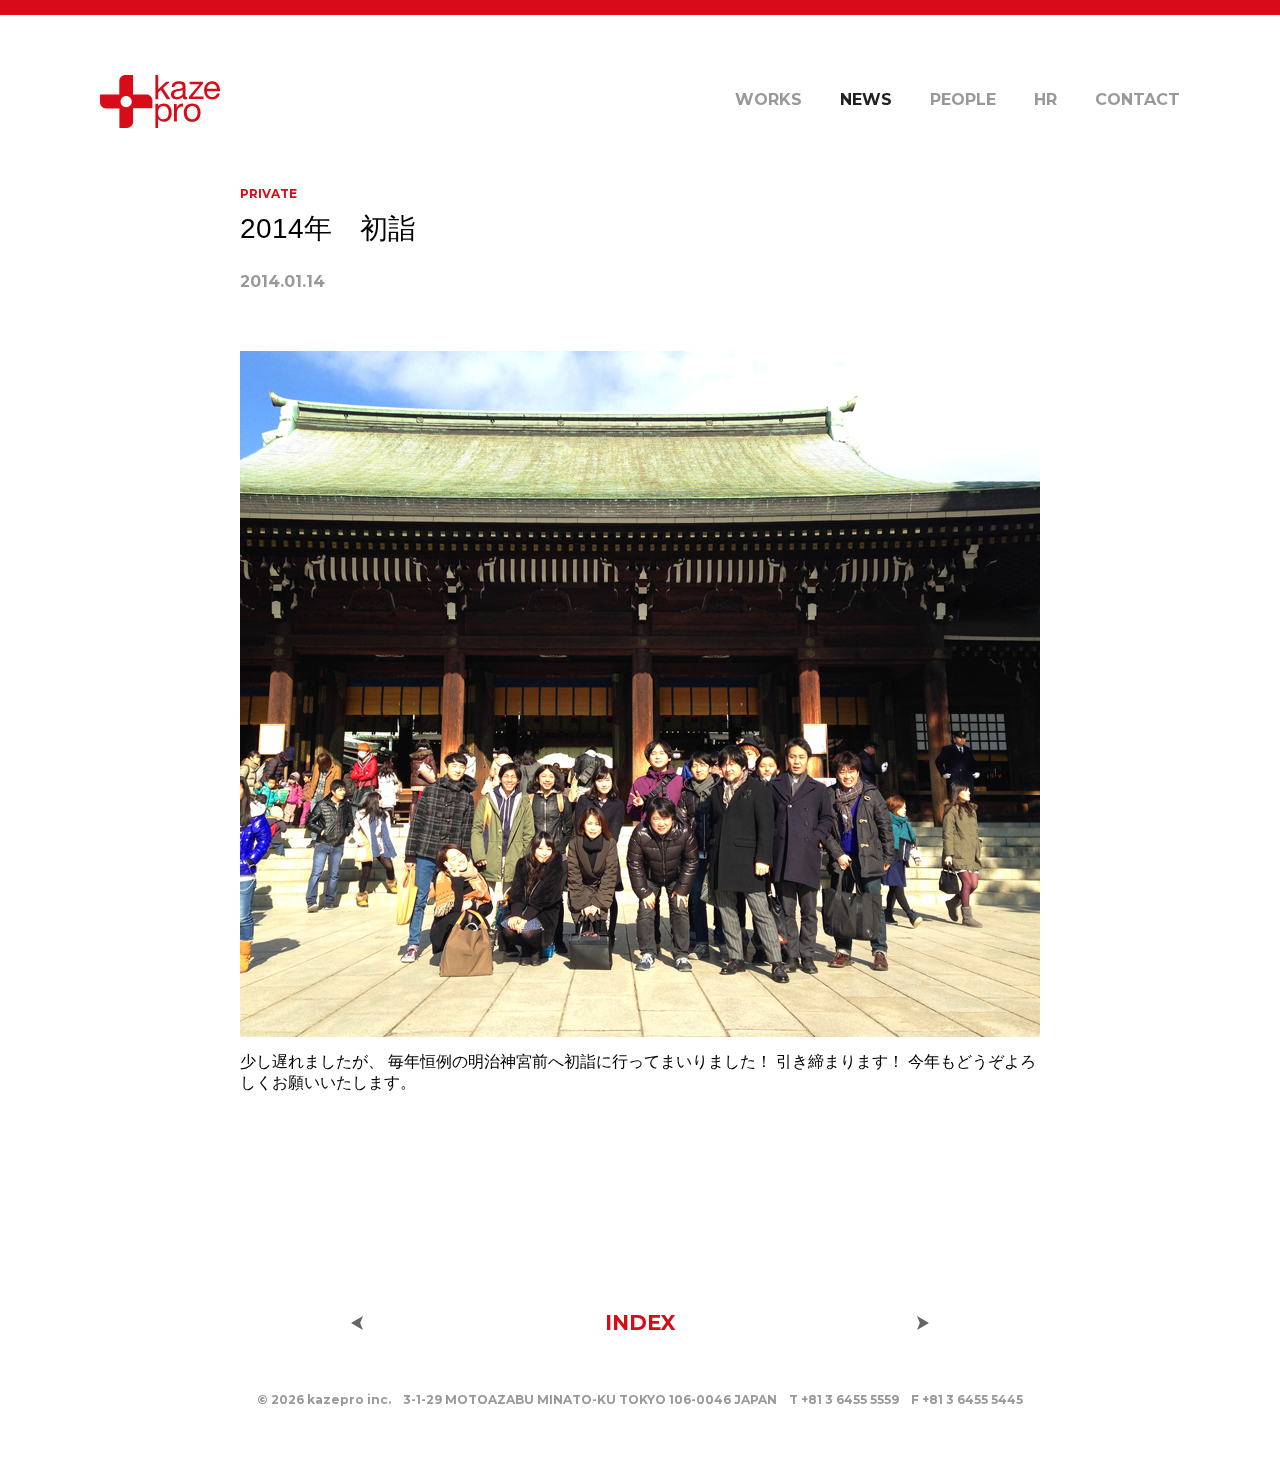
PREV (357, 1323)
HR (1045, 99)
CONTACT (1137, 99)
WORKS (768, 99)
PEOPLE (963, 99)
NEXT (923, 1323)
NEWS (866, 99)
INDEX (640, 1322)
